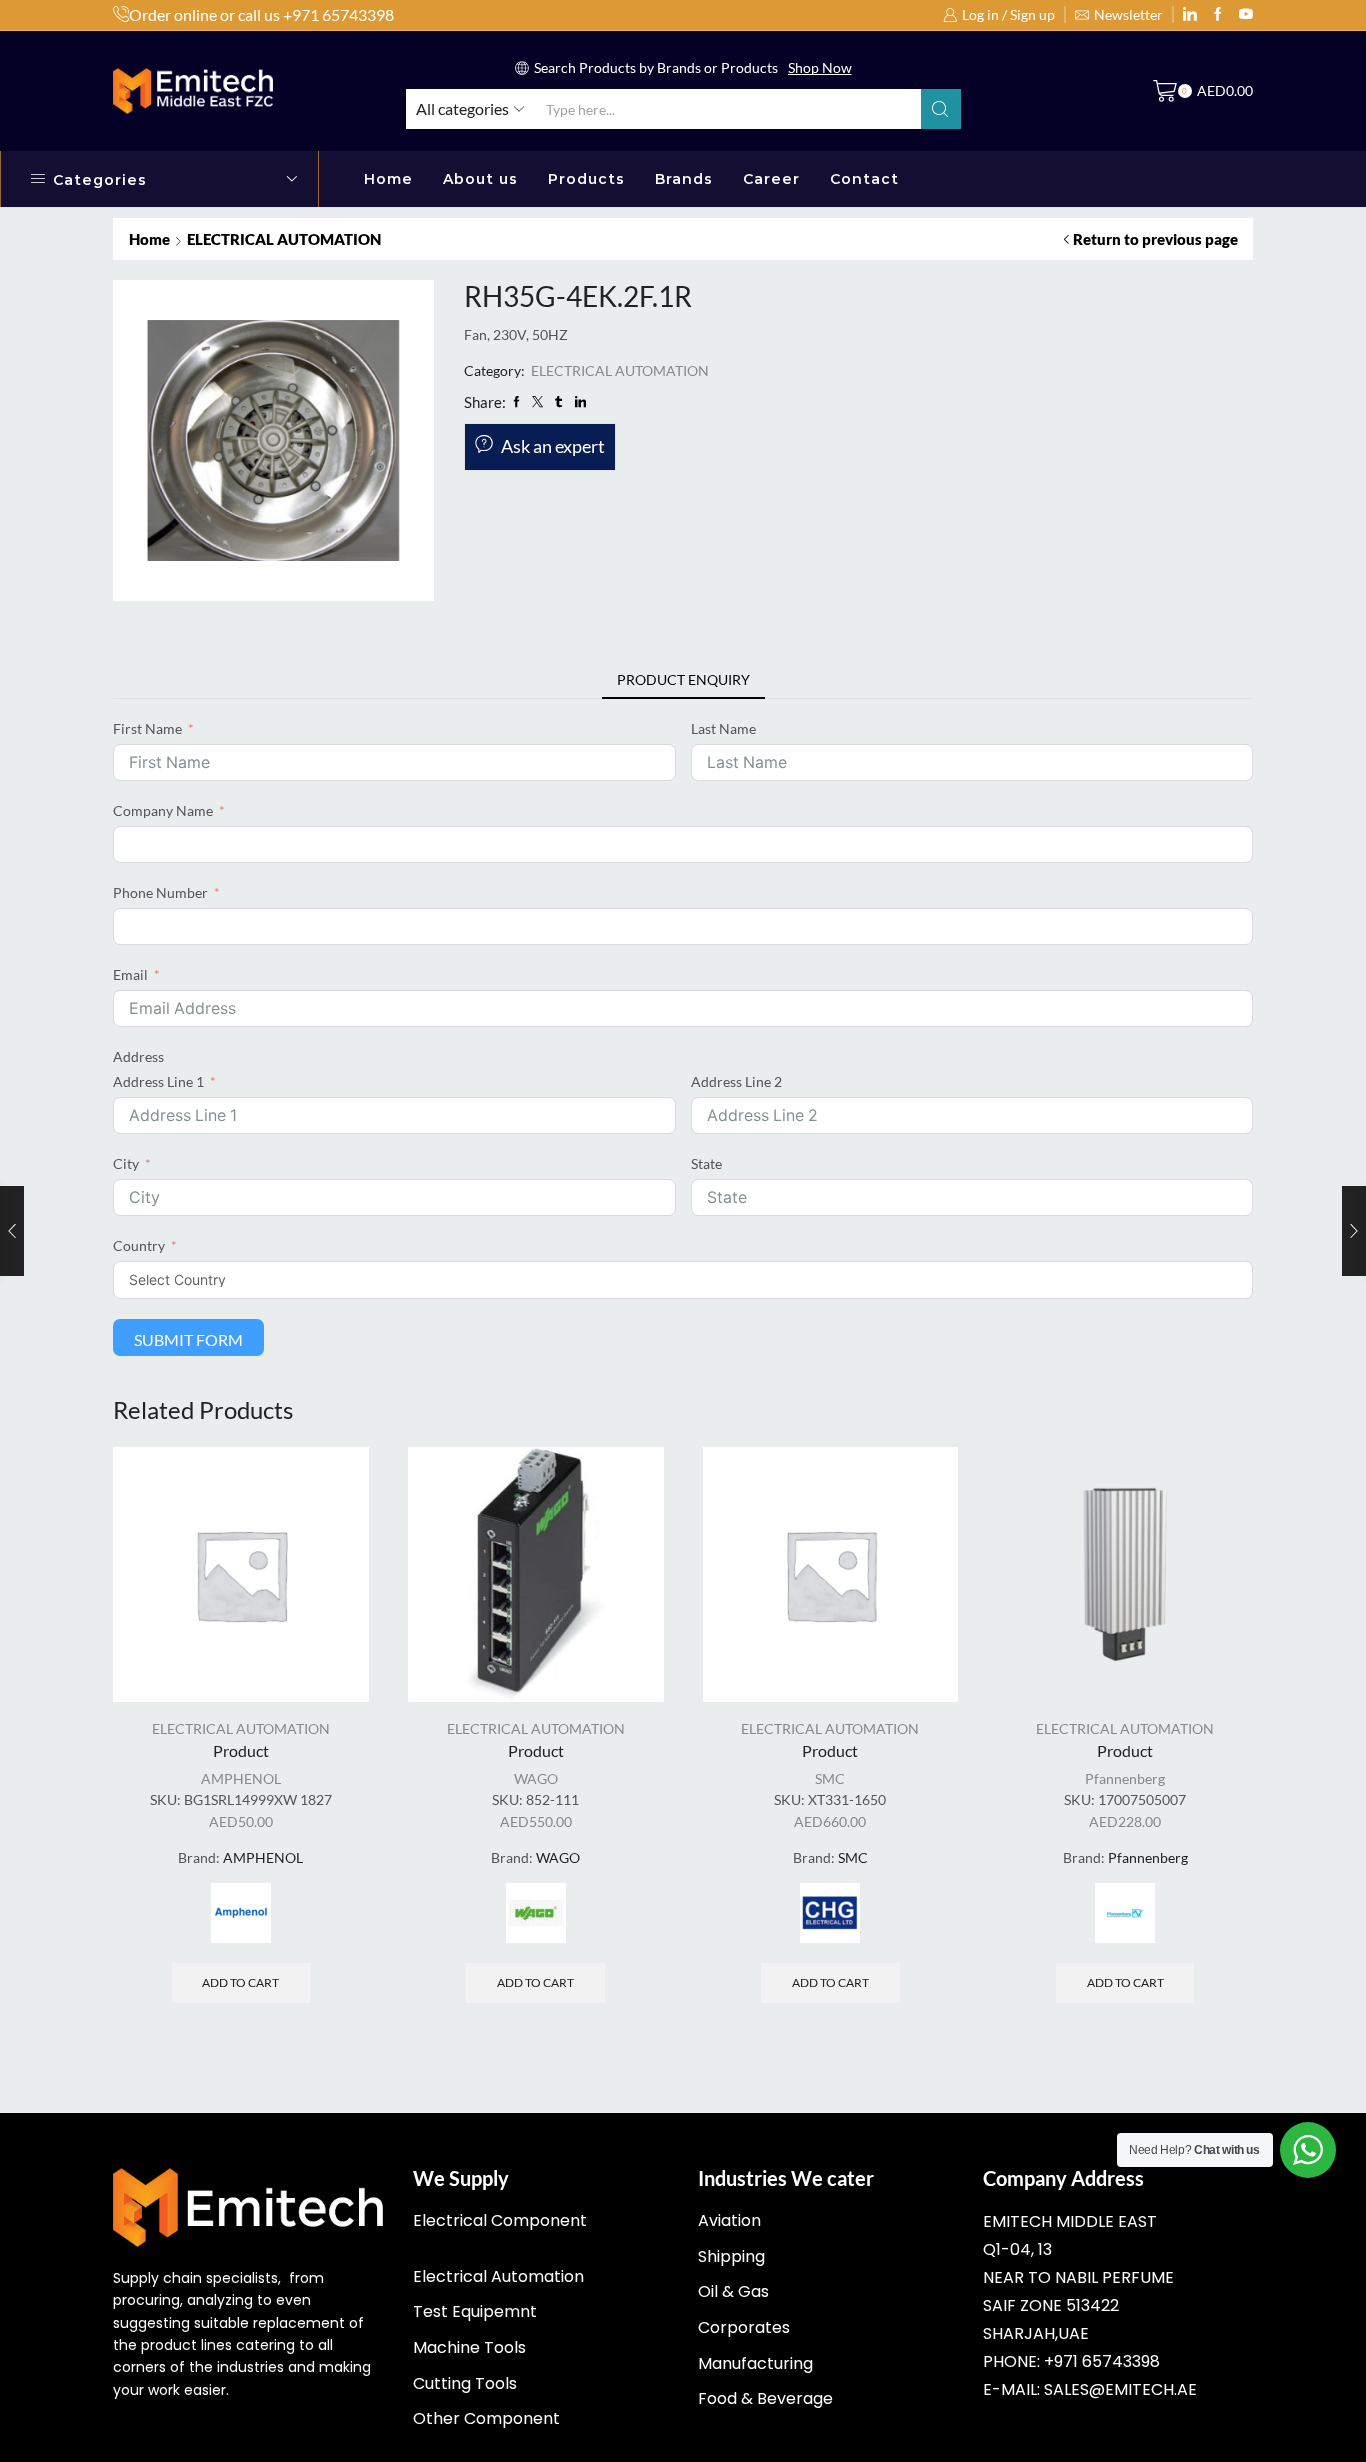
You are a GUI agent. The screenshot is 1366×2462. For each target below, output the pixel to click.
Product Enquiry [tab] (683, 679)
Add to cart (240, 1982)
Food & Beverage (765, 2398)
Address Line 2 (736, 1081)
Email (130, 974)
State (706, 1163)
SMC (830, 1778)
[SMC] (830, 1913)
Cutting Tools (465, 2383)
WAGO (536, 1778)
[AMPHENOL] (241, 1913)
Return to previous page (1155, 239)
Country (139, 1245)
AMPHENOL (241, 1778)
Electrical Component (500, 2220)
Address (138, 1056)
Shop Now (820, 67)
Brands (684, 179)
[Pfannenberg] (1125, 1913)
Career (771, 179)
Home (388, 179)
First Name (147, 728)
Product (241, 1750)
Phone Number (160, 892)
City (126, 1163)
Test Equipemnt (475, 2311)
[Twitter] (1246, 15)
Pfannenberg (1125, 1778)
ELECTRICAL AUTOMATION (284, 239)
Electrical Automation (498, 2276)
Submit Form (188, 1339)
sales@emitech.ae (1120, 2389)
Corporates (744, 2327)
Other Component (486, 2418)
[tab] (683, 680)
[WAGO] (536, 1913)
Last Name (723, 728)
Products (586, 179)
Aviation (729, 2220)
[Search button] (941, 109)
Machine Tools (469, 2347)
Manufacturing (755, 2363)
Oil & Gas (733, 2291)
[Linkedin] (1190, 15)
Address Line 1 (158, 1081)
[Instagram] (1218, 15)
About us (480, 179)
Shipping (731, 2256)
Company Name (163, 810)
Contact (864, 179)
